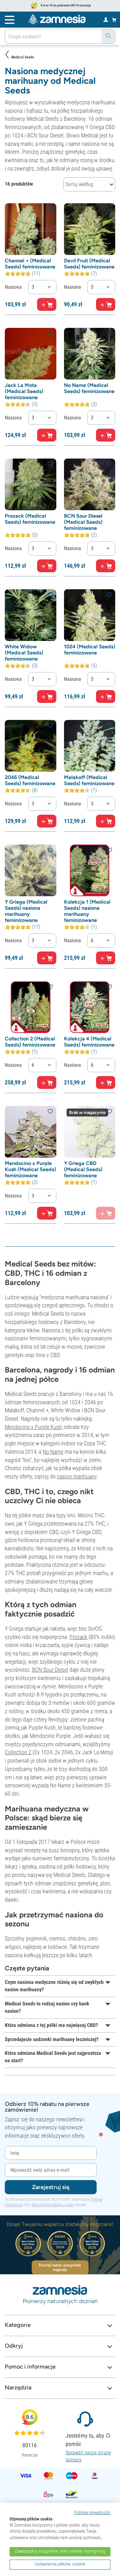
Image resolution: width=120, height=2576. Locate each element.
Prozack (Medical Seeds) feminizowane (30, 519)
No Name (53, 1452)
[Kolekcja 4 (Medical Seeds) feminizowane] (90, 1007)
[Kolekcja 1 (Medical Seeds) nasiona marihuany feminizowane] (90, 870)
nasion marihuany (77, 1476)
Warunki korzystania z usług (53, 2205)
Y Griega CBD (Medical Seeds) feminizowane (83, 1169)
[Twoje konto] (106, 19)
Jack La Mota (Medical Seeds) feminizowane (24, 391)
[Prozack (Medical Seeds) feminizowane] (31, 484)
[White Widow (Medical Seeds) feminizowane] (31, 615)
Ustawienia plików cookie (60, 2564)
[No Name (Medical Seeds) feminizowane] (90, 354)
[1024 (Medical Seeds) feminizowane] (90, 615)
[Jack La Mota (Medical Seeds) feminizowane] (31, 354)
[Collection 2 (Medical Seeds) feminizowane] (31, 1007)
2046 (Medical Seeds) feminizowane (30, 780)
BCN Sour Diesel (50, 1670)
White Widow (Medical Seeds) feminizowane (24, 653)
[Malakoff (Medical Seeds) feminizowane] (90, 746)
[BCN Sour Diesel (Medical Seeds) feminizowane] (90, 484)
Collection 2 (18, 1752)
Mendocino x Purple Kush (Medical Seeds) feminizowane (30, 1169)
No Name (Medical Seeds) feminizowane (89, 388)
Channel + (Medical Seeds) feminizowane (30, 264)
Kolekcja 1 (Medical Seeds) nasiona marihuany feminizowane (87, 911)
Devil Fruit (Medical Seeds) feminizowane (89, 264)
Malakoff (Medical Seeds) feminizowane (89, 780)
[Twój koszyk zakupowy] (114, 20)
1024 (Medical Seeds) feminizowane (90, 650)
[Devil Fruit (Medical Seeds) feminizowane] (90, 229)
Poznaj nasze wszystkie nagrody (60, 2267)
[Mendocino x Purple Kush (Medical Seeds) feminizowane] (31, 1132)
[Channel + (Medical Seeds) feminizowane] (31, 229)
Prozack (78, 1637)
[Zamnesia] (57, 19)
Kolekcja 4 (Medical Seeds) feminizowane (89, 1042)
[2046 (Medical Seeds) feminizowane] (31, 746)
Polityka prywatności (92, 2512)
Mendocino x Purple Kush (33, 1427)
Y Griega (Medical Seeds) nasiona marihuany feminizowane (26, 911)
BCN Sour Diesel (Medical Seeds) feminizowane (83, 522)
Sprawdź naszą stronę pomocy (88, 2456)
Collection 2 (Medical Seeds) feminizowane (30, 1042)
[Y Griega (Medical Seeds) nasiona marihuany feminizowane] (31, 870)
